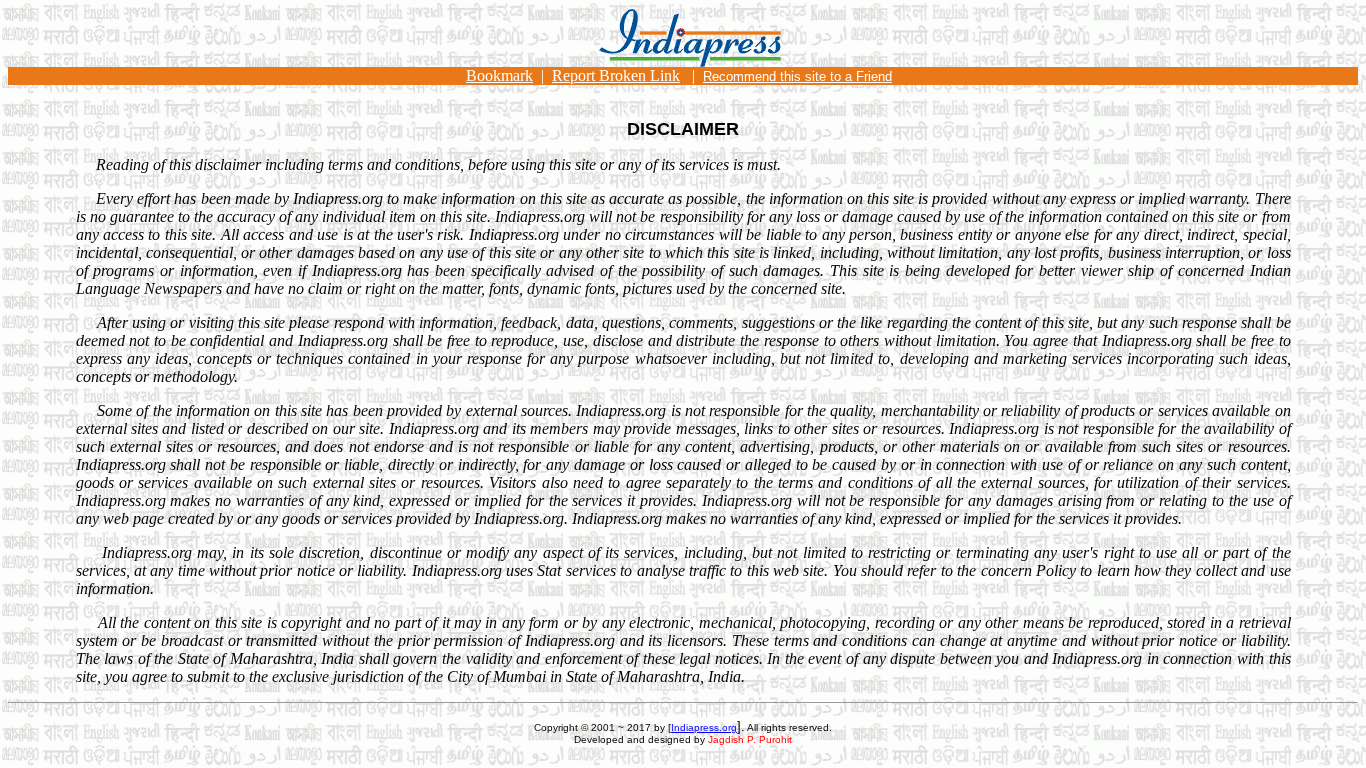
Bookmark (499, 75)
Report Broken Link (616, 75)
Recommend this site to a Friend (797, 76)
